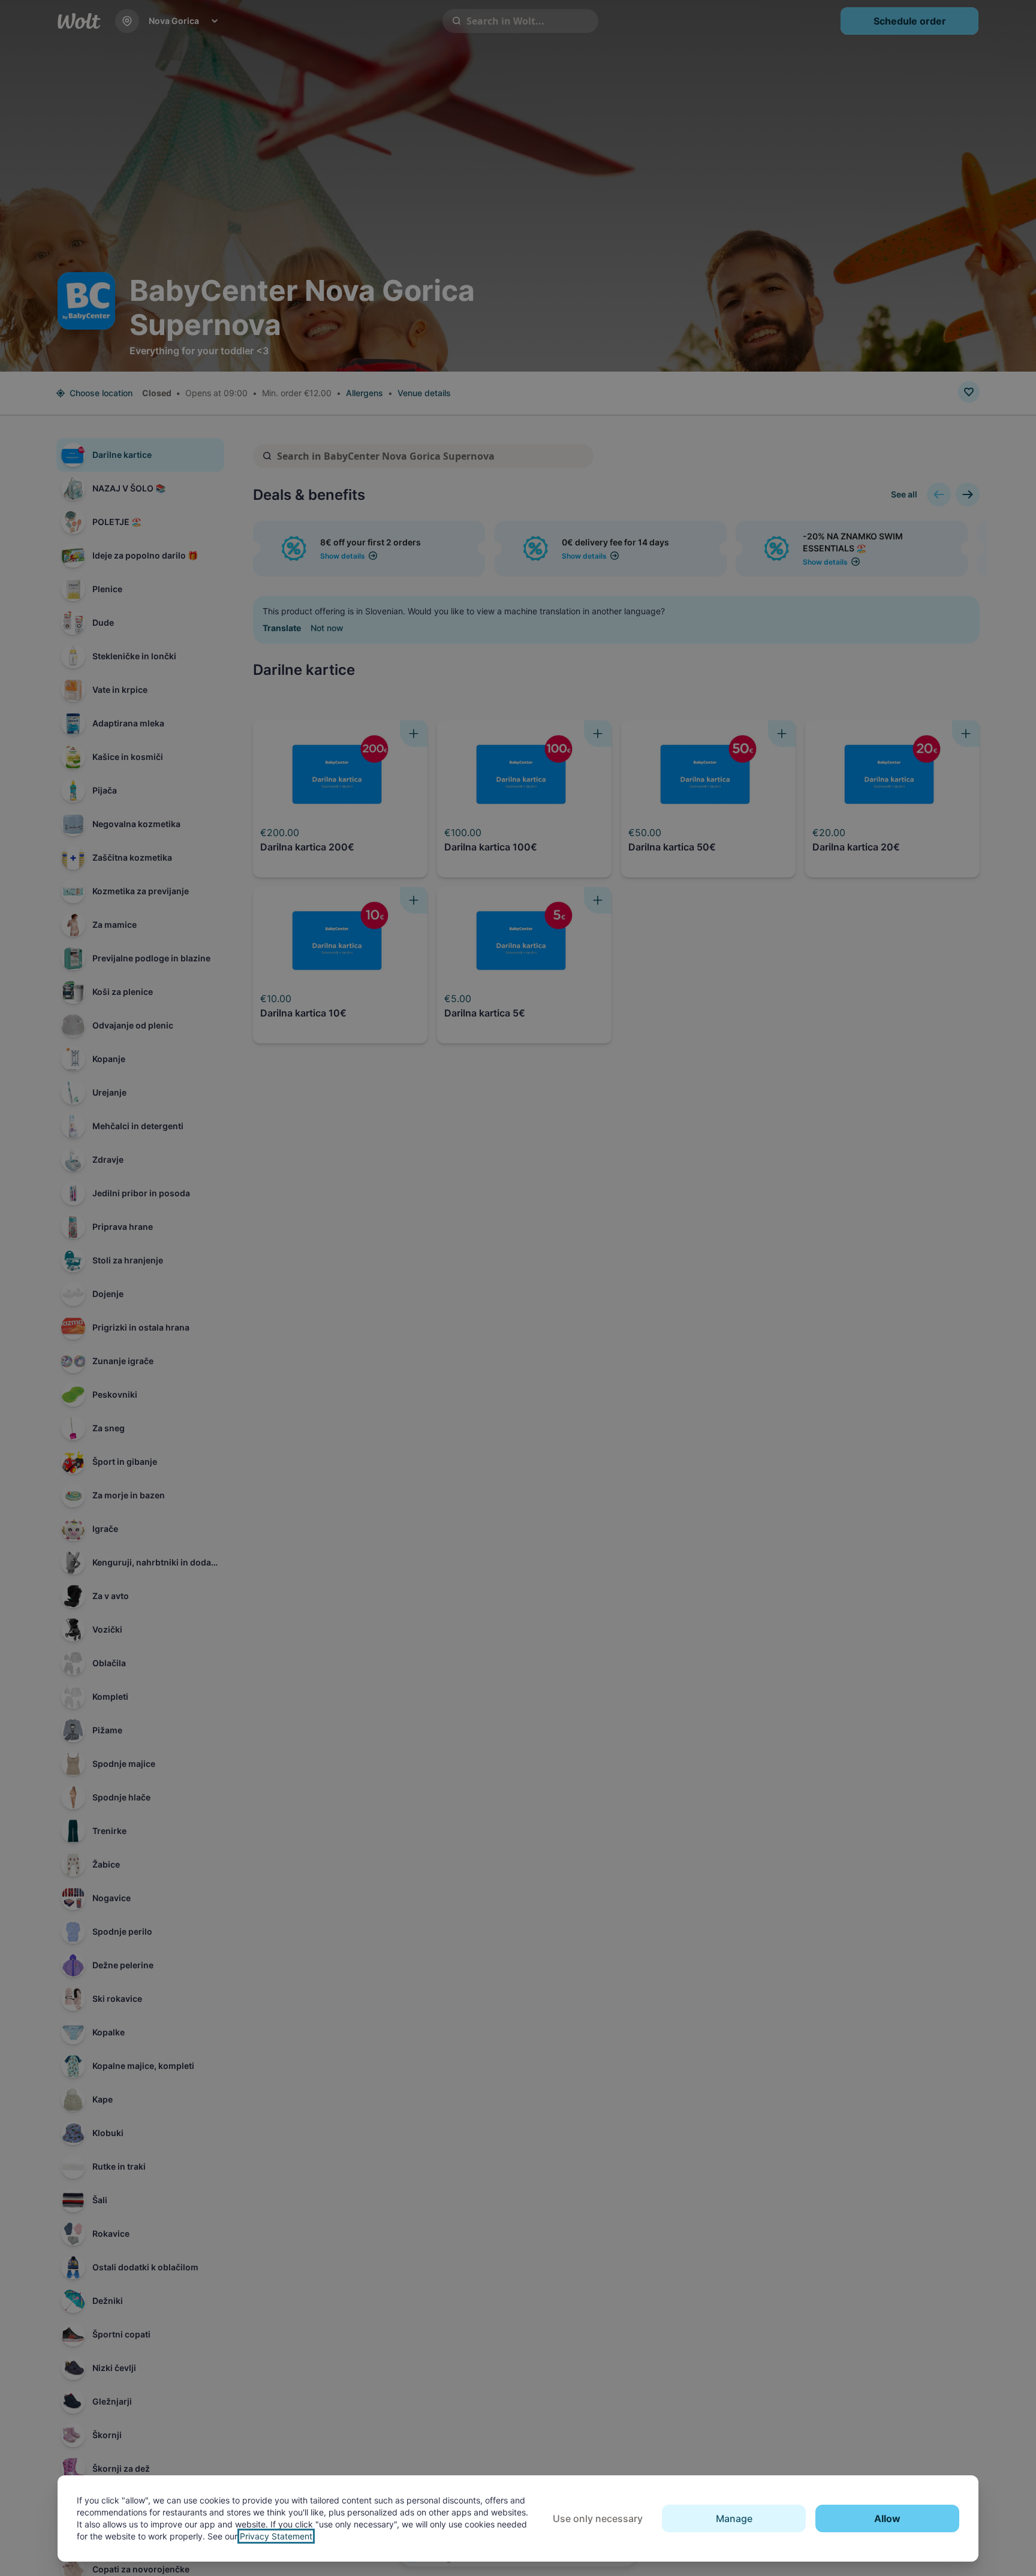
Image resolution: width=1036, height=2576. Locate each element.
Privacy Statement (276, 2536)
